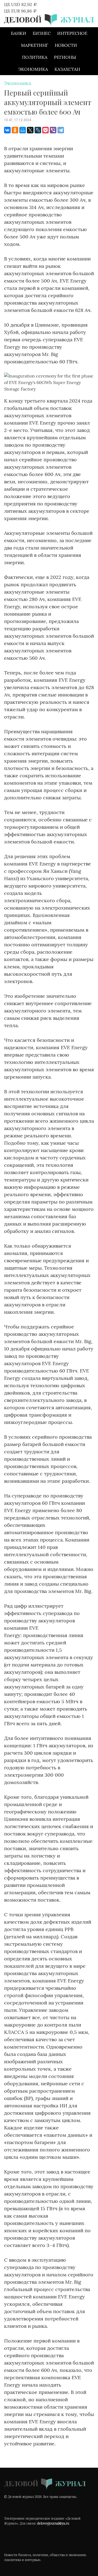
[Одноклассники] (15, 130)
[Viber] (53, 130)
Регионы (65, 57)
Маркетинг (35, 45)
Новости (66, 45)
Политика (35, 57)
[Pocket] (45, 130)
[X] (30, 130)
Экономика (33, 69)
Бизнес (42, 33)
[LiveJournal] (38, 130)
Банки (19, 33)
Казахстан (67, 69)
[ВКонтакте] (7, 130)
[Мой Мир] (23, 130)
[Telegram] (61, 130)
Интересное (72, 33)
